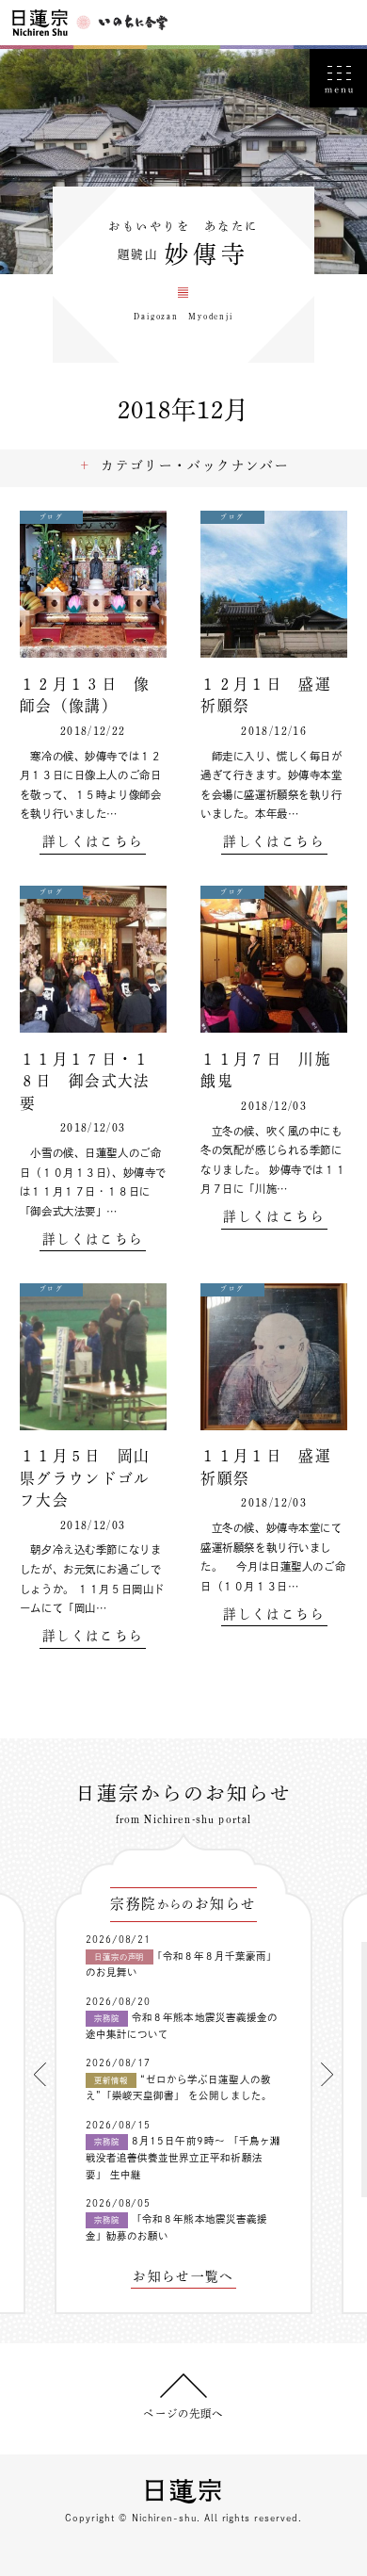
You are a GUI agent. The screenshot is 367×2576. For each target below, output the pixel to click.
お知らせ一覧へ (183, 2277)
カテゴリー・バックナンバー (195, 465)
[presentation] (40, 2074)
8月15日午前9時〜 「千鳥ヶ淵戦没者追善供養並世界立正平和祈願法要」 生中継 (183, 2157)
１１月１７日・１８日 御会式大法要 (85, 1081)
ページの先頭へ (183, 2413)
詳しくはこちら (93, 842)
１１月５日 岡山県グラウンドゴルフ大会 (85, 1478)
